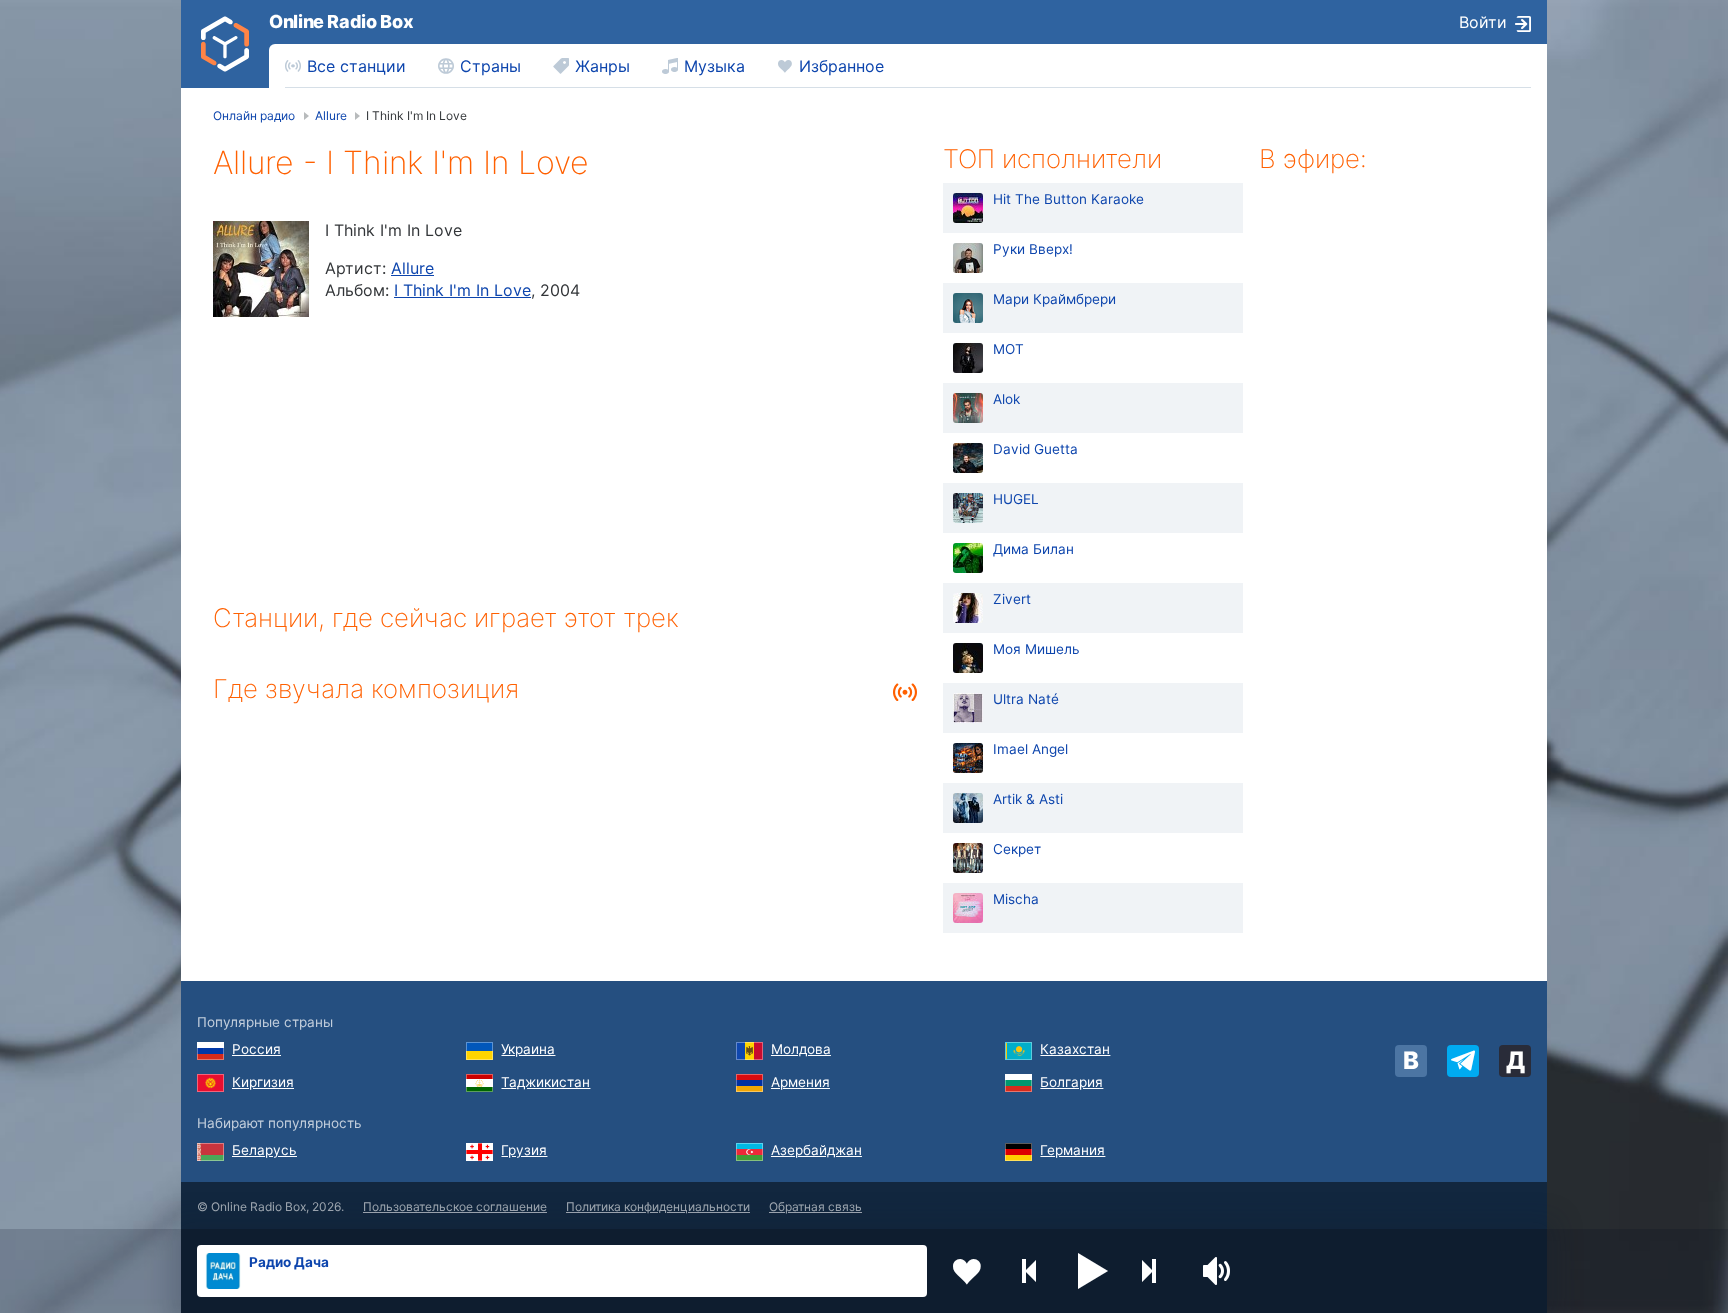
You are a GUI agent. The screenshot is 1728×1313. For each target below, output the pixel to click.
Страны (490, 66)
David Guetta (1035, 449)
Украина (528, 1049)
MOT (1008, 349)
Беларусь (264, 1150)
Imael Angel (1030, 749)
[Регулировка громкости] (1219, 1271)
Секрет (1017, 849)
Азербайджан (816, 1150)
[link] (225, 44)
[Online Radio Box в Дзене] (1515, 1061)
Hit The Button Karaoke (1068, 199)
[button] (1093, 1271)
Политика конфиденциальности (658, 1206)
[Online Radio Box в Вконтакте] (1411, 1061)
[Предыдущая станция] (1030, 1271)
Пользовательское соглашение (455, 1206)
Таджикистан (545, 1082)
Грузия (524, 1150)
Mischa (1016, 899)
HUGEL (1016, 499)
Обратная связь (815, 1206)
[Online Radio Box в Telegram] (1463, 1061)
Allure (412, 268)
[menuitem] (345, 66)
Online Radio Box (341, 21)
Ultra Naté (1026, 699)
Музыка (714, 66)
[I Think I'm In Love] (261, 269)
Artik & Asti (1028, 799)
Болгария (1071, 1082)
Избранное (841, 66)
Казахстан (1075, 1049)
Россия (256, 1049)
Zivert (1012, 599)
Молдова (801, 1049)
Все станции (356, 66)
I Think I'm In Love (462, 290)
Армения (800, 1082)
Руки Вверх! (1033, 249)
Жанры (602, 66)
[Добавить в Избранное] (967, 1271)
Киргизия (263, 1082)
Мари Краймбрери (1054, 299)
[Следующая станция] (1156, 1271)
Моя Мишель (1036, 649)
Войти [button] (1483, 22)
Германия (1072, 1150)
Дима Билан (1033, 549)
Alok (1006, 399)
